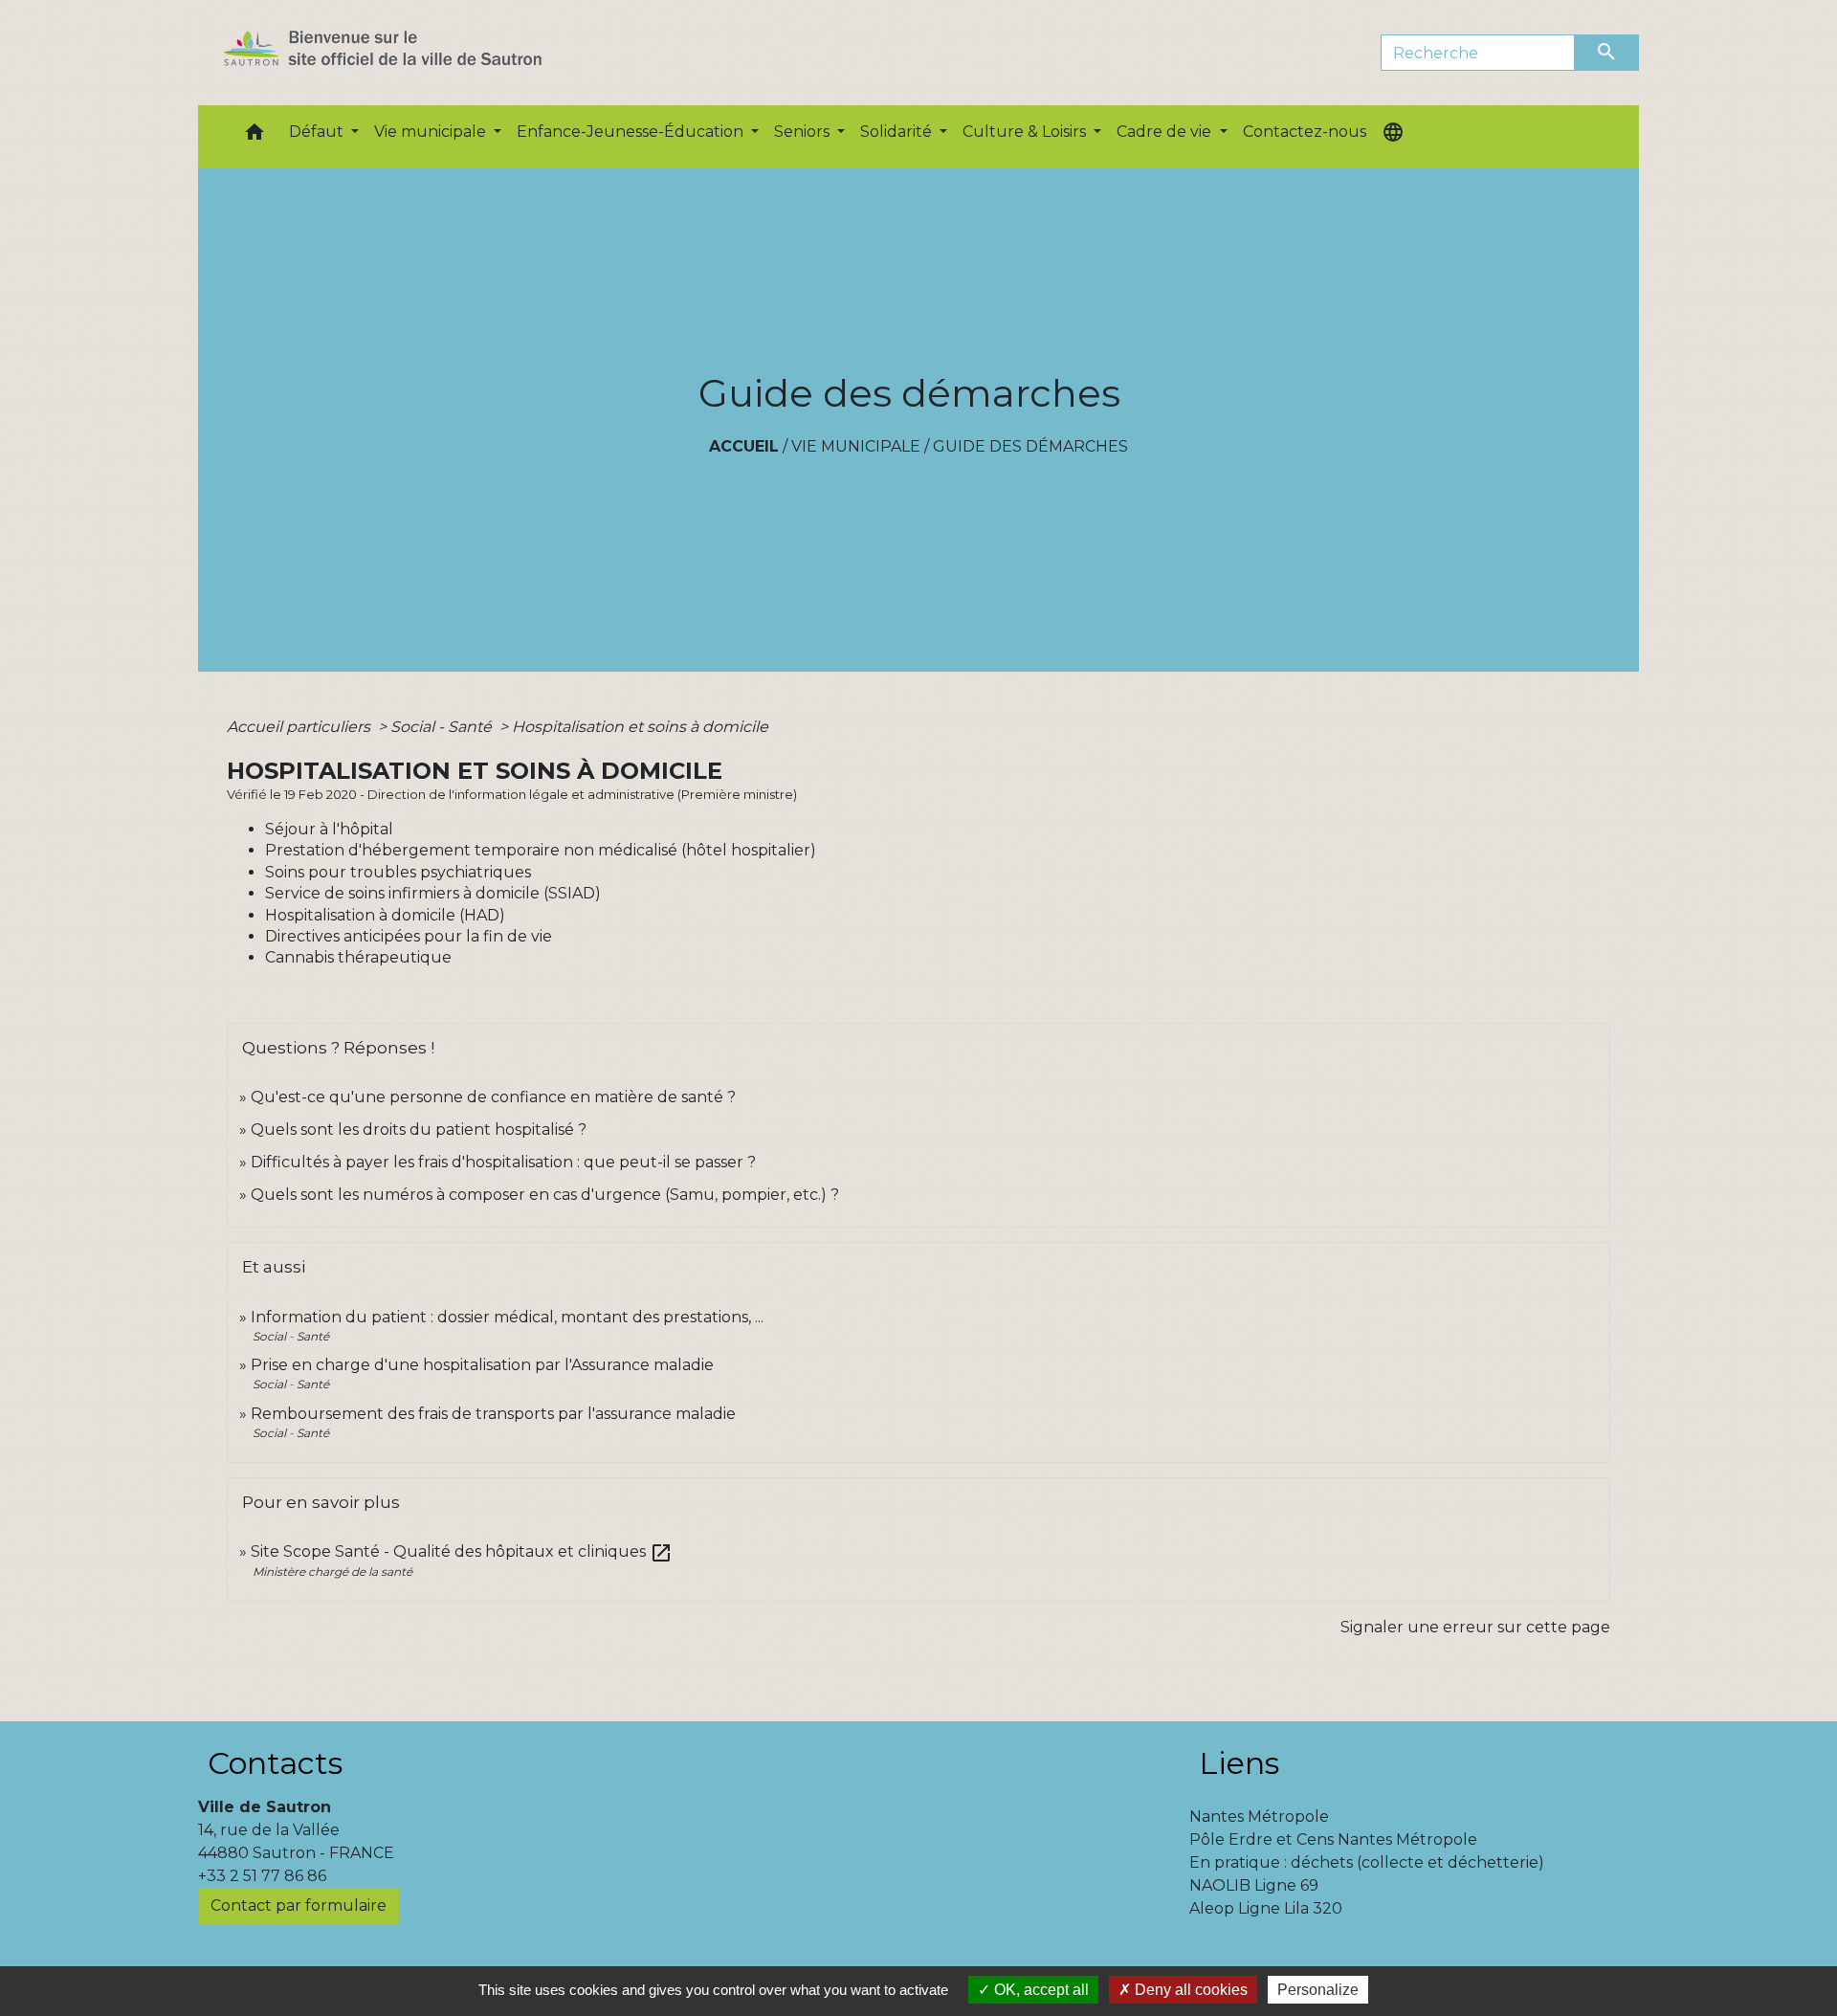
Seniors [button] (804, 132)
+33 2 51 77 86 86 (262, 1876)
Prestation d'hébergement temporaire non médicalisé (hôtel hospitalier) (541, 850)
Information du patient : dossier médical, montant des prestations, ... (507, 1317)
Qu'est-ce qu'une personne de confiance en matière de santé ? (493, 1097)
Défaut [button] (318, 132)
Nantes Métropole (1259, 1817)
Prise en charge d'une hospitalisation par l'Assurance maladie (482, 1365)
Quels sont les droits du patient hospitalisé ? (419, 1130)
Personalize (1318, 1990)
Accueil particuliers (300, 727)
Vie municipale (856, 446)
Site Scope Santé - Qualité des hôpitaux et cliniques (462, 1551)
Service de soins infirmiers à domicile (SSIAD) (433, 893)
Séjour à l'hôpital (329, 829)
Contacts (275, 1763)
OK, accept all (1040, 1990)
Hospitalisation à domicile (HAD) (385, 915)
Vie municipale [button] (432, 132)
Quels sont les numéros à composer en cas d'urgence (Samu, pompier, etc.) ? (545, 1195)
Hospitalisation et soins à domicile (640, 727)
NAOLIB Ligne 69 (1254, 1885)
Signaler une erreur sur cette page (1475, 1627)
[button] (255, 136)
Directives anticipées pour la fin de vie (409, 936)
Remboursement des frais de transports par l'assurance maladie (493, 1414)
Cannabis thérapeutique (358, 957)
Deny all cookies (1189, 1990)
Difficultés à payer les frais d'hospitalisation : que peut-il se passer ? (503, 1162)
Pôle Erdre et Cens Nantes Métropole (1333, 1839)
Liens (1239, 1763)
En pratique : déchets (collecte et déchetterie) (1367, 1862)
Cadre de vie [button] (1166, 132)
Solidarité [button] (898, 132)
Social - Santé (443, 727)
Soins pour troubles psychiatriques (398, 872)
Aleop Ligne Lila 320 (1266, 1908)
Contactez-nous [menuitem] (1305, 132)
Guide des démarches (1030, 446)
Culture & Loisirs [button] (1026, 132)
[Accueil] (417, 53)
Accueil (744, 446)
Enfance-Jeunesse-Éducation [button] (632, 132)
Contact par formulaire (299, 1905)
